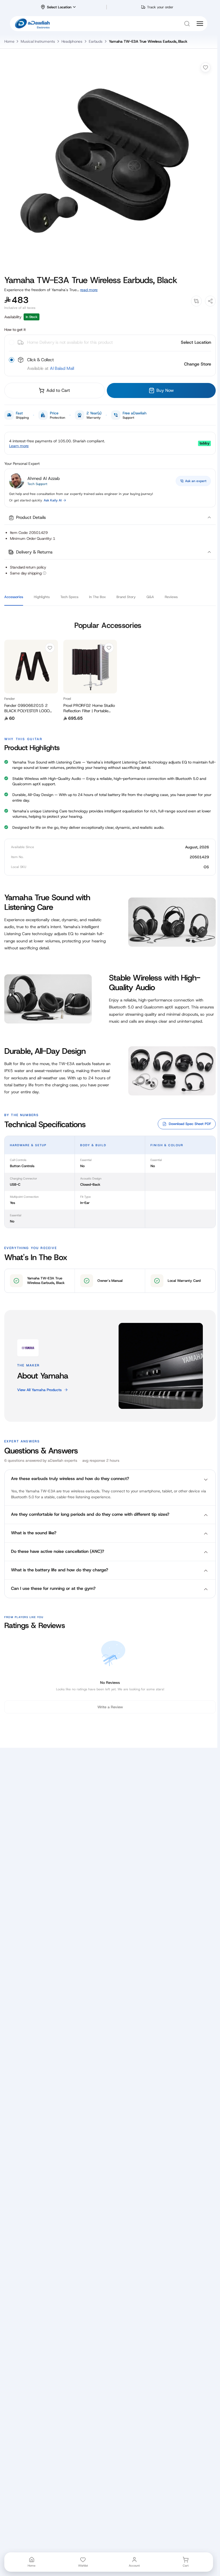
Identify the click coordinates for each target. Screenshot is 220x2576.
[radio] (95, 364)
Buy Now (165, 390)
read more (89, 290)
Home (9, 41)
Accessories (14, 597)
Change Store (198, 364)
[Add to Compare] (196, 301)
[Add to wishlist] (206, 67)
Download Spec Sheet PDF (190, 1124)
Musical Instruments (38, 41)
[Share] (210, 301)
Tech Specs (69, 597)
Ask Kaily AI (53, 500)
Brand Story (126, 597)
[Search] (187, 24)
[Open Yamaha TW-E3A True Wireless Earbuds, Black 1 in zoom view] (110, 163)
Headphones (72, 41)
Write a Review (110, 1707)
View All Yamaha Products (39, 1390)
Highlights (42, 597)
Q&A (150, 597)
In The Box (97, 597)
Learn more (19, 446)
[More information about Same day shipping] (45, 573)
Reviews (171, 597)
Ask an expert (196, 481)
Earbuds (96, 41)
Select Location (196, 342)
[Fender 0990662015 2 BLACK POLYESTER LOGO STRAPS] (31, 667)
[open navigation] (200, 24)
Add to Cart (58, 390)
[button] (110, 518)
